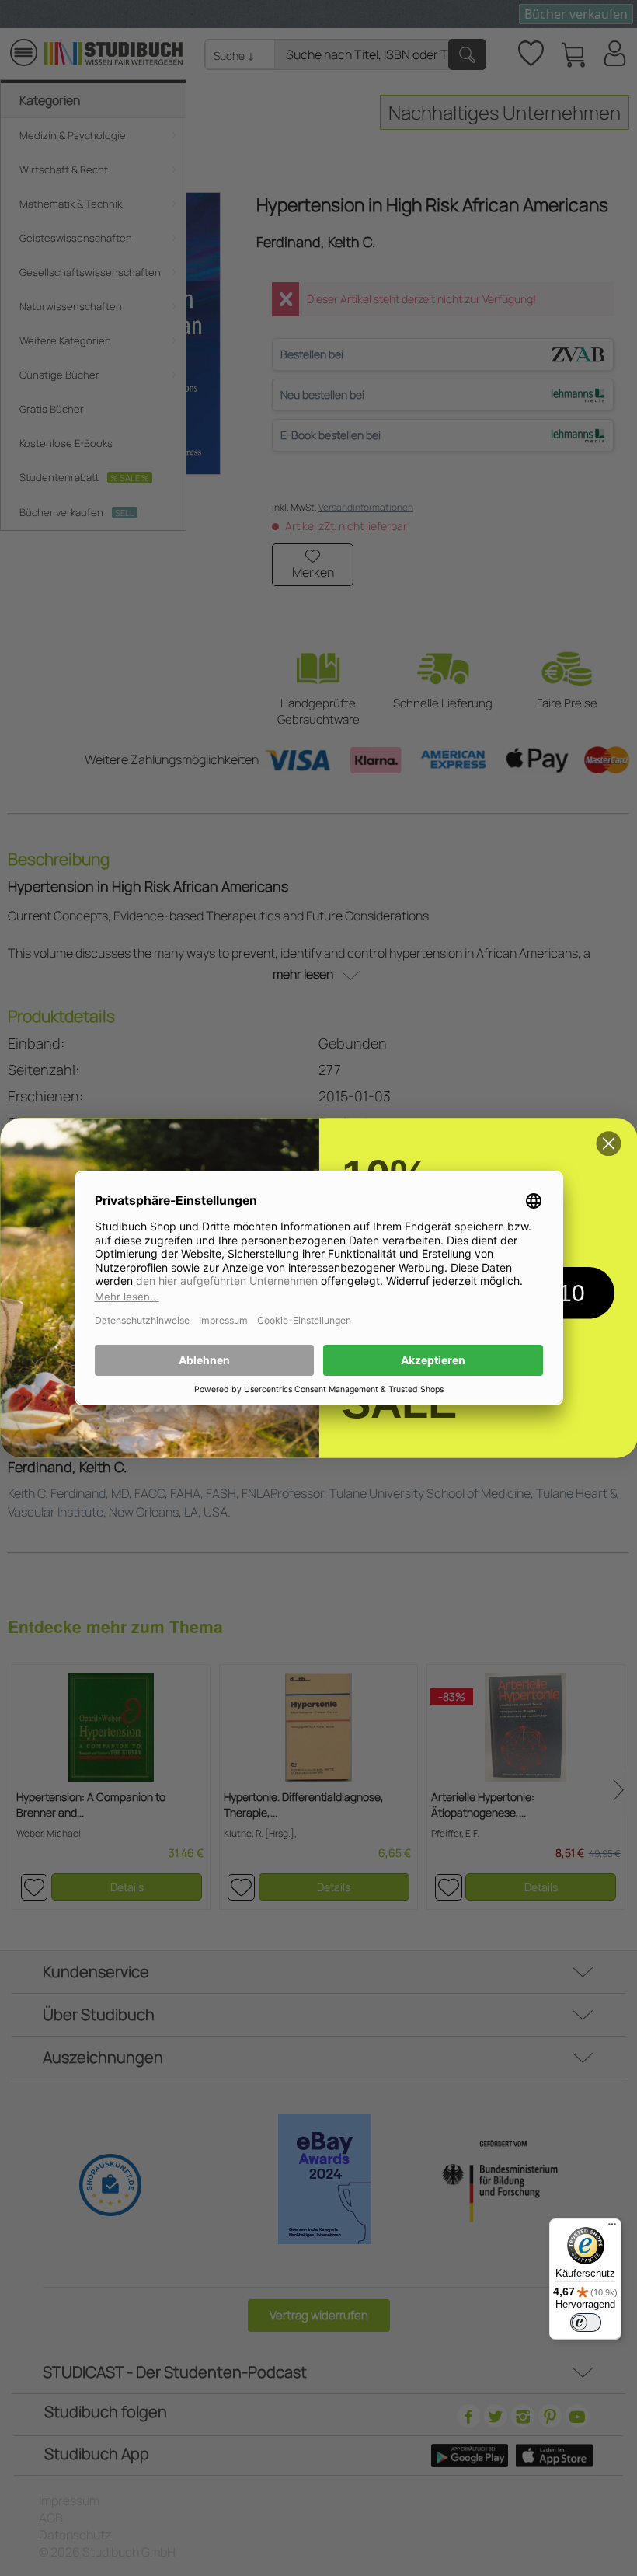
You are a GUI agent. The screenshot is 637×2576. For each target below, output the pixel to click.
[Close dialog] (608, 1143)
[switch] (586, 2323)
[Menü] (612, 2228)
